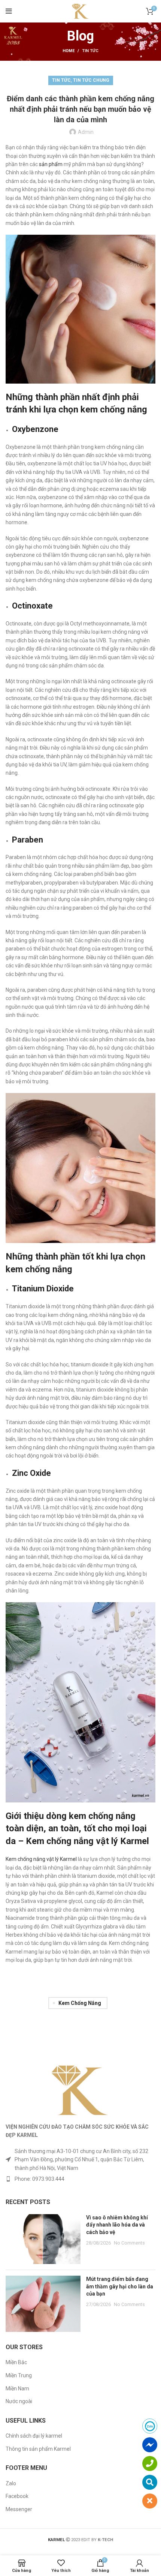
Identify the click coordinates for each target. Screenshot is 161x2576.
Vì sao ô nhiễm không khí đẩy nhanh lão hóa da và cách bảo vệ (117, 2225)
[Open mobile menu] (9, 11)
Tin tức (90, 51)
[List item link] (80, 2179)
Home (69, 51)
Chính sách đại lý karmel (34, 2436)
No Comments (129, 2243)
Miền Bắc (16, 2362)
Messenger (19, 2509)
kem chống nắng (80, 2003)
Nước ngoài (19, 2401)
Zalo (11, 2483)
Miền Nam (17, 2389)
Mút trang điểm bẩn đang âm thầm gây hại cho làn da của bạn (120, 2286)
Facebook (17, 2496)
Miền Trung (19, 2375)
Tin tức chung (91, 80)
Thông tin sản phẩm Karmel (38, 2449)
